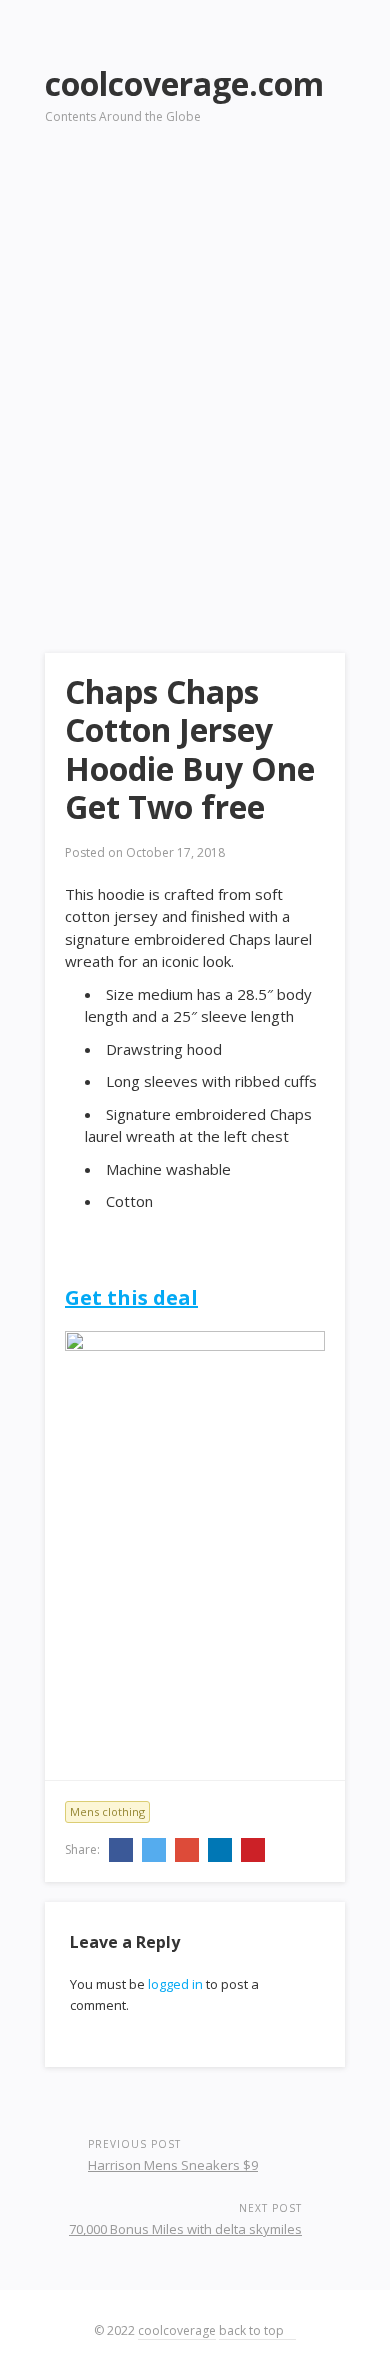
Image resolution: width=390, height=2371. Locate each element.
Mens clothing (107, 1811)
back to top (253, 2330)
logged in (175, 1984)
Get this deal (131, 1297)
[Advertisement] (195, 361)
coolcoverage (177, 2330)
